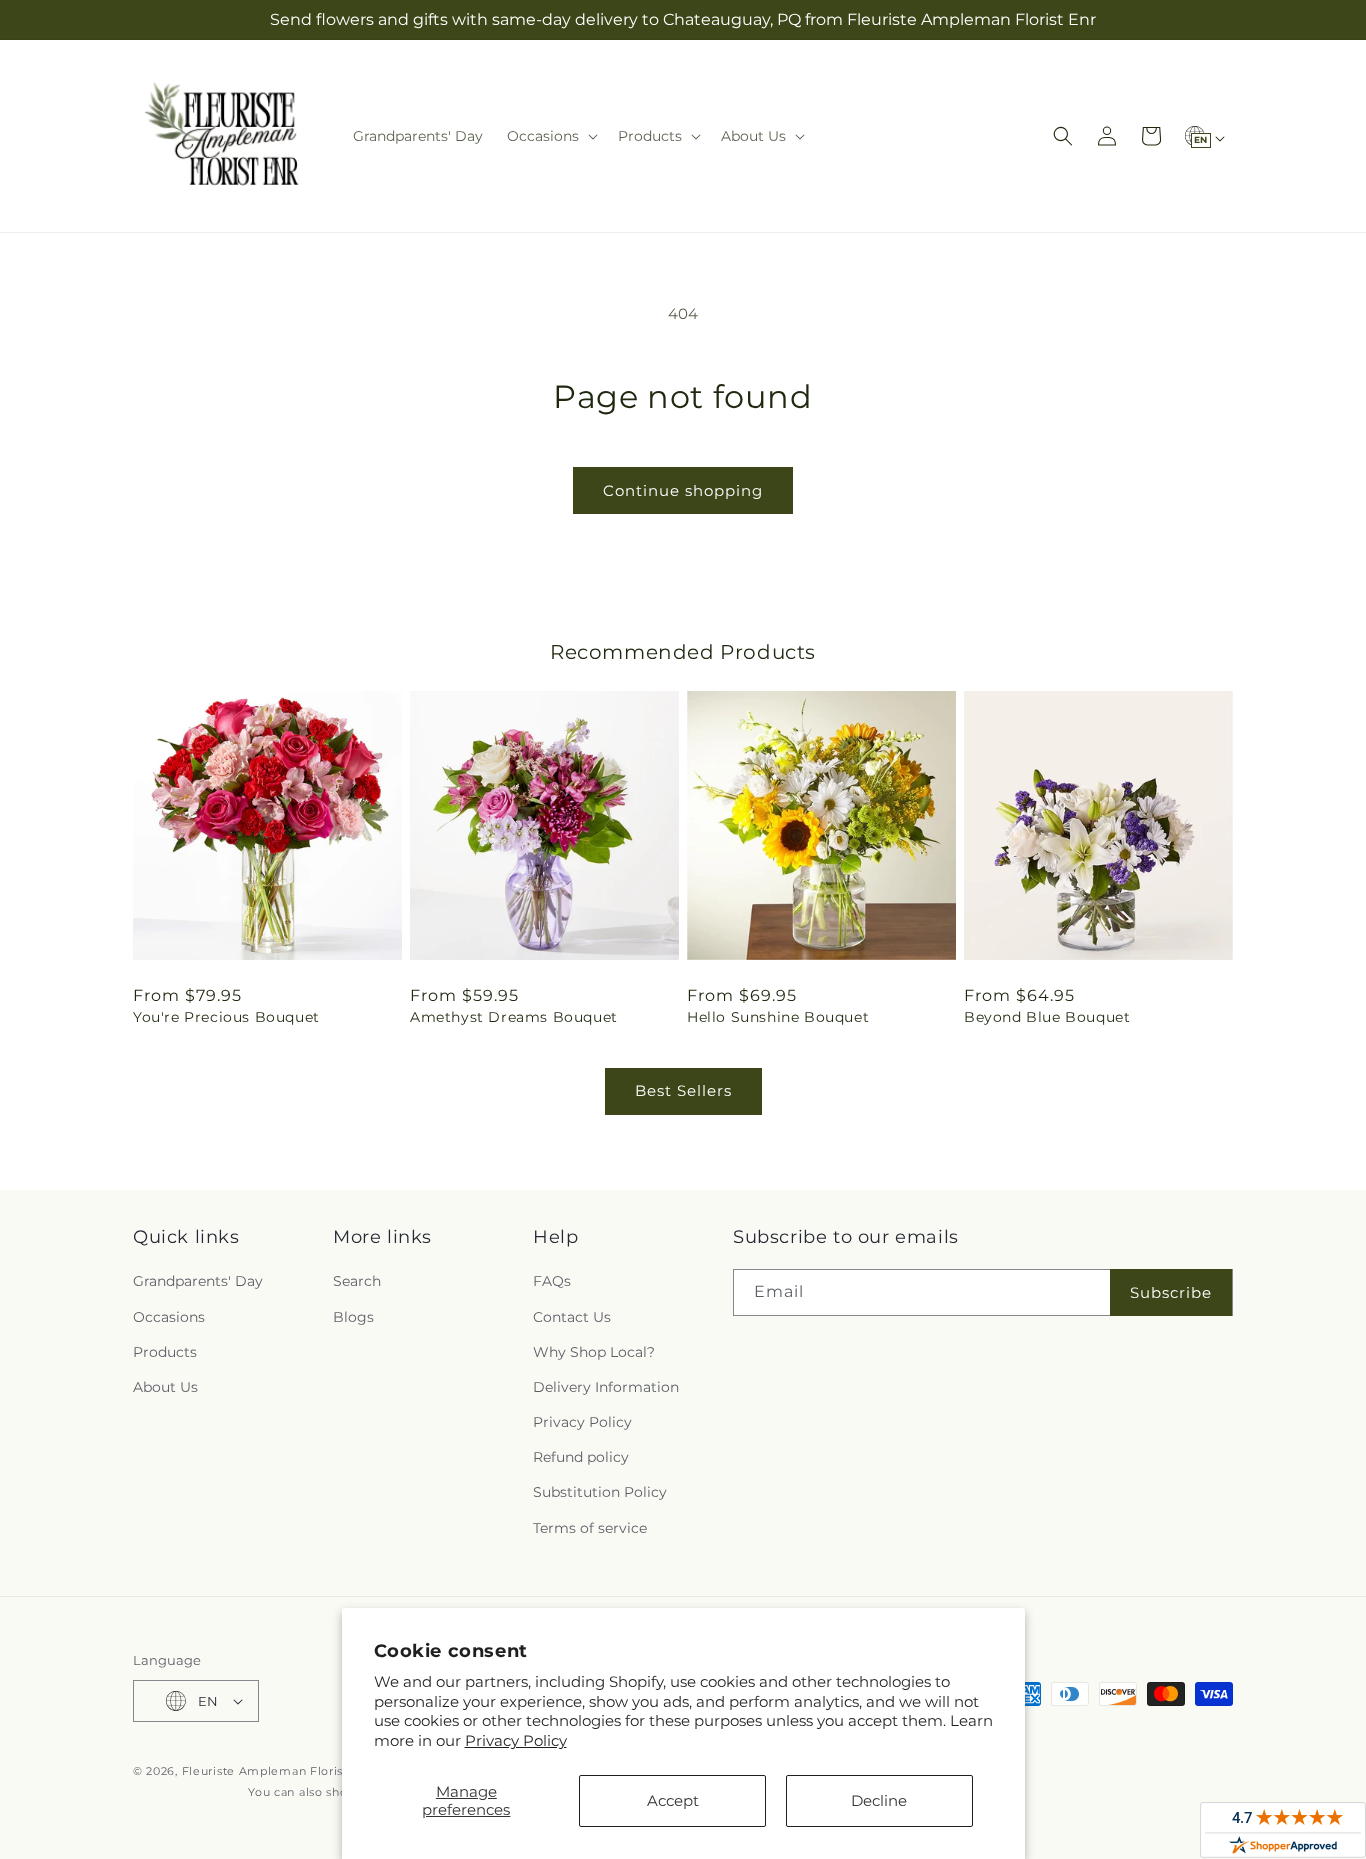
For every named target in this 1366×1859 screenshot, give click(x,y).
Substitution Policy (600, 1492)
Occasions (169, 1317)
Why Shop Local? (594, 1352)
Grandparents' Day (198, 1281)
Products (165, 1352)
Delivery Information (606, 1387)
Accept (673, 1800)
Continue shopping (683, 490)
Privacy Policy (516, 1740)
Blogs (353, 1317)
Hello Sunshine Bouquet (778, 1017)
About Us (165, 1387)
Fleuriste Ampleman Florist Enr (277, 1771)
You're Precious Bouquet (226, 1017)
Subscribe (1171, 1292)
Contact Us (572, 1317)
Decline (879, 1800)
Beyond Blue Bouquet (1047, 1017)
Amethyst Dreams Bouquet (514, 1017)
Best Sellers (683, 1090)
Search (357, 1281)
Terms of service (590, 1528)
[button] (550, 136)
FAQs (552, 1281)
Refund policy (581, 1457)
